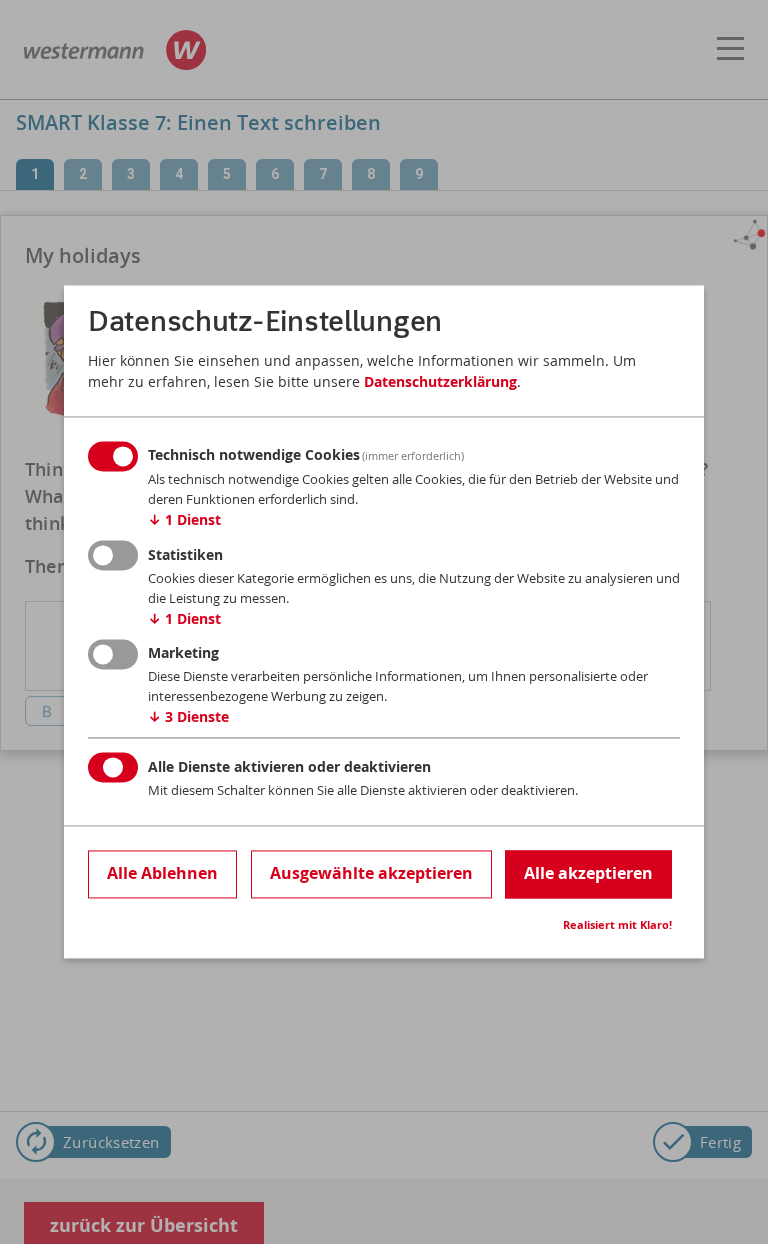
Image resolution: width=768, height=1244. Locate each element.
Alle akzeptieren (588, 873)
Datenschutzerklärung (440, 381)
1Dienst (184, 520)
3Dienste (188, 717)
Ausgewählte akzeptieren (371, 873)
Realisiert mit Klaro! (617, 926)
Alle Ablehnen (162, 873)
